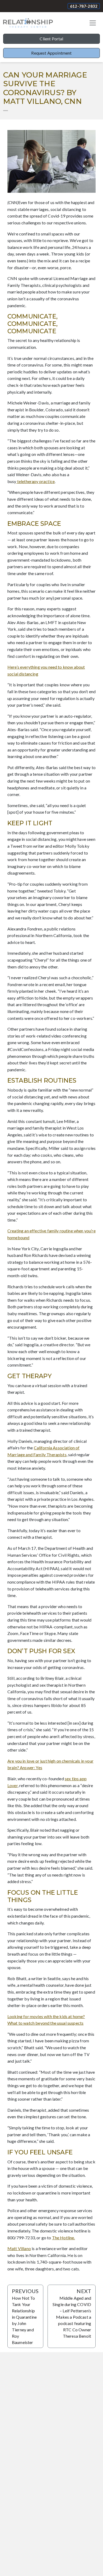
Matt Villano (19, 2248)
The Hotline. (64, 2238)
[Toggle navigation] (93, 23)
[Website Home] (28, 23)
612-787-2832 (84, 6)
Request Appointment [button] (51, 53)
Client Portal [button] (51, 39)
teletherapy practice (36, 481)
